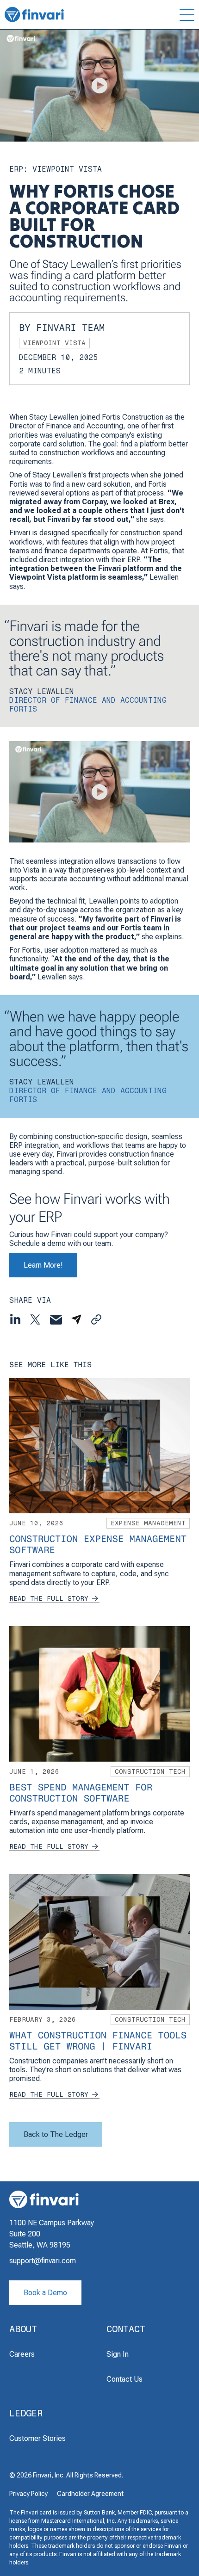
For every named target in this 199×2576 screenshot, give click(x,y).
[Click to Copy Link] (96, 1320)
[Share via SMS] (76, 1319)
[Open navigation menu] (173, 15)
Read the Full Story (49, 1599)
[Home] (34, 15)
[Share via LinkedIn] (15, 1319)
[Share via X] (35, 1319)
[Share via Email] (56, 1320)
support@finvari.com (43, 2261)
